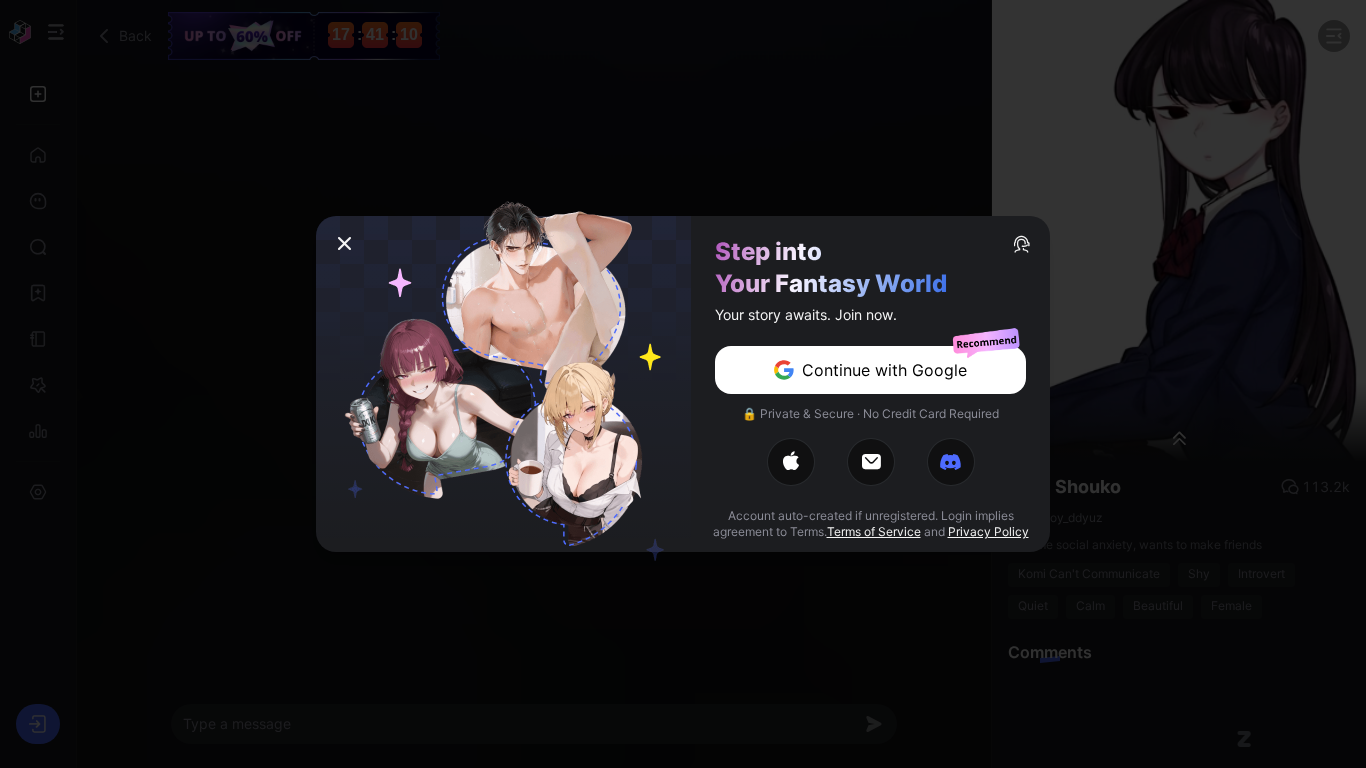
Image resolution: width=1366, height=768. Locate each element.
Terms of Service (874, 531)
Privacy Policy (988, 531)
